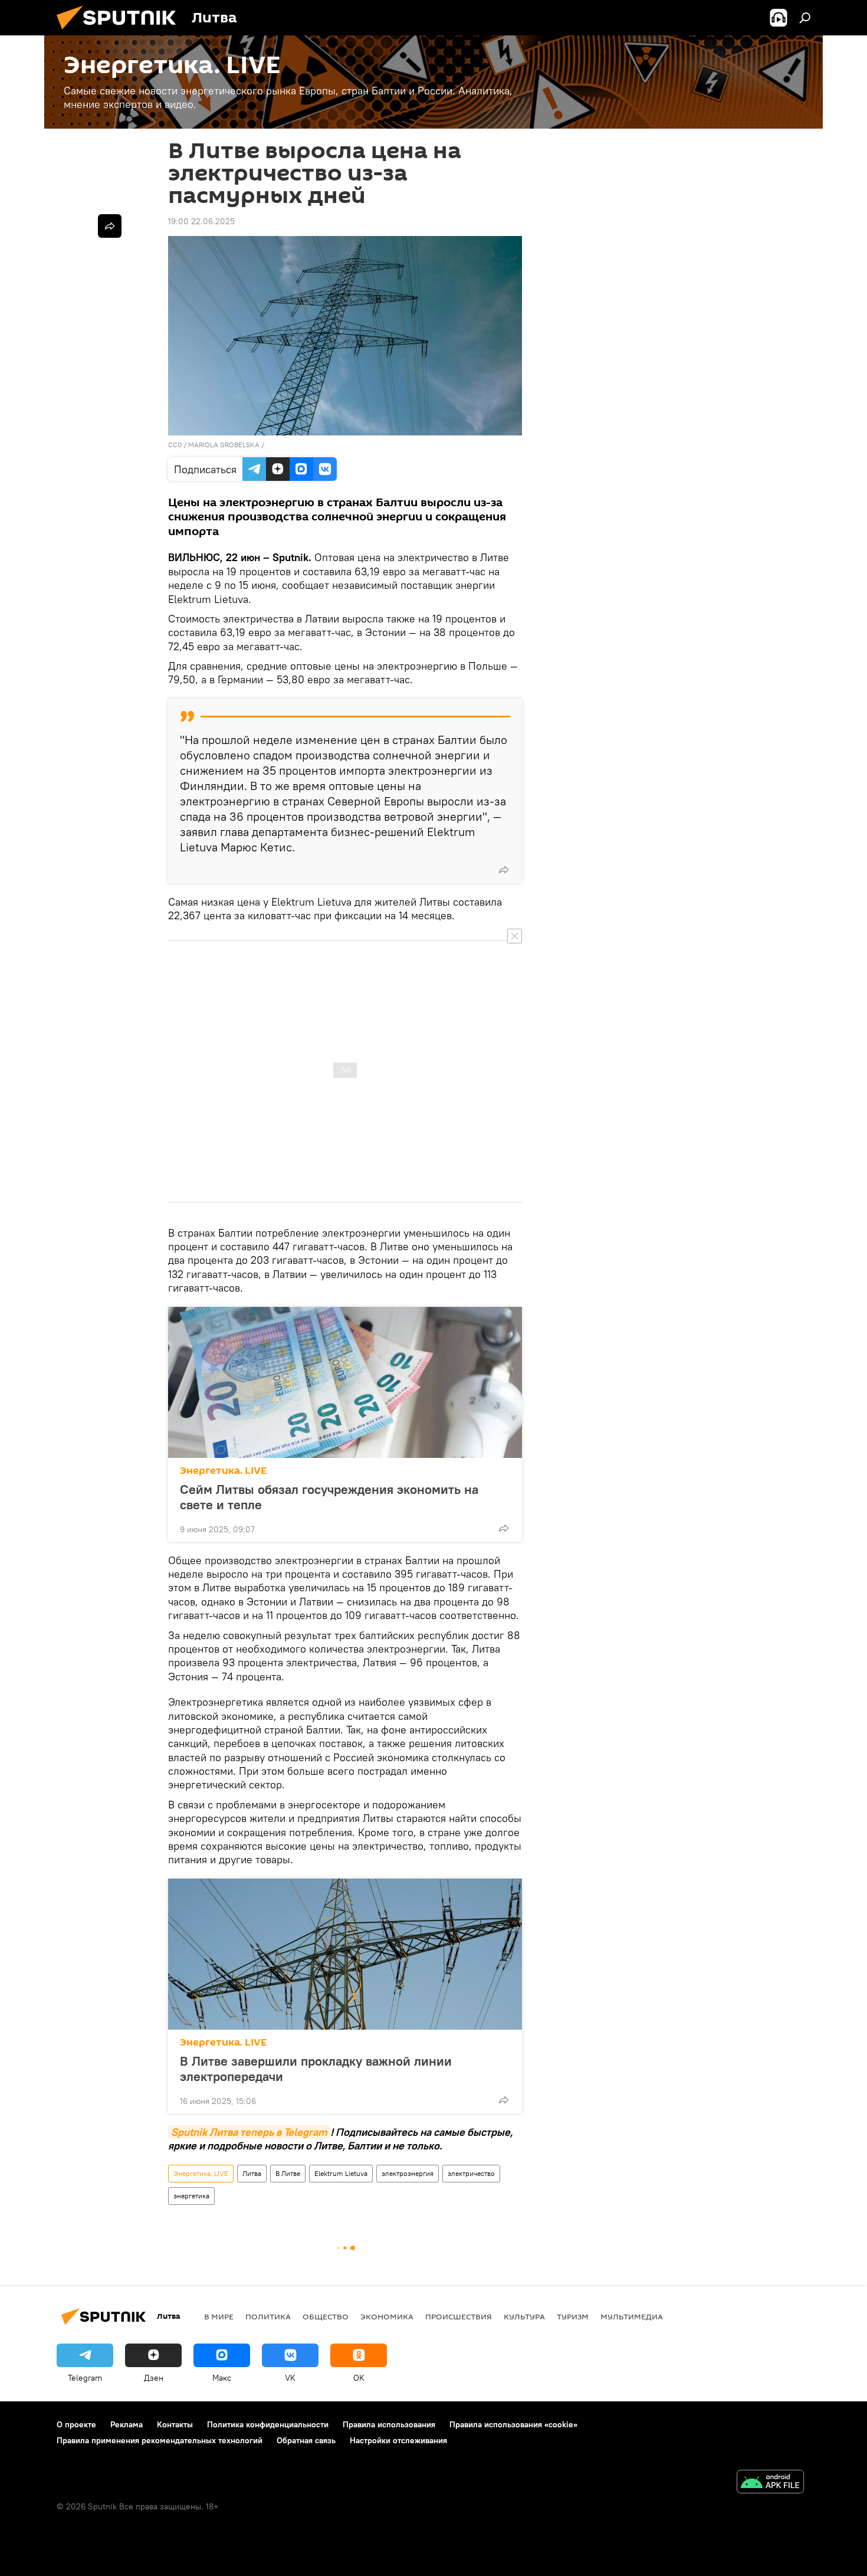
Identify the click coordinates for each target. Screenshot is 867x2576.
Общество (326, 2316)
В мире (219, 2316)
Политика (268, 2316)
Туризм (573, 2316)
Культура (524, 2316)
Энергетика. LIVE (223, 1471)
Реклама (127, 2424)
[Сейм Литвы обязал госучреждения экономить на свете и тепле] (345, 1382)
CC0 (175, 445)
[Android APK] (770, 2483)
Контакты (175, 2424)
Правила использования (389, 2424)
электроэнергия (408, 2173)
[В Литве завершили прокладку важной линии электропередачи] (345, 1954)
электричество (471, 2173)
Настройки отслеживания (398, 2440)
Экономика (387, 2316)
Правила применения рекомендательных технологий (160, 2440)
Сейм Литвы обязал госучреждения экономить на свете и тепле (329, 1497)
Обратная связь (306, 2440)
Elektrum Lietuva (341, 2173)
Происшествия (459, 2316)
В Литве (288, 2173)
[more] (504, 870)
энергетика (191, 2196)
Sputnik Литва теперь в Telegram (249, 2132)
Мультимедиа (632, 2316)
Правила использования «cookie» (513, 2424)
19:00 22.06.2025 (201, 221)
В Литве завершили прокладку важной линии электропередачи (316, 2069)
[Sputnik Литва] (121, 32)
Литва (252, 2173)
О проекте (76, 2424)
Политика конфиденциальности (268, 2424)
